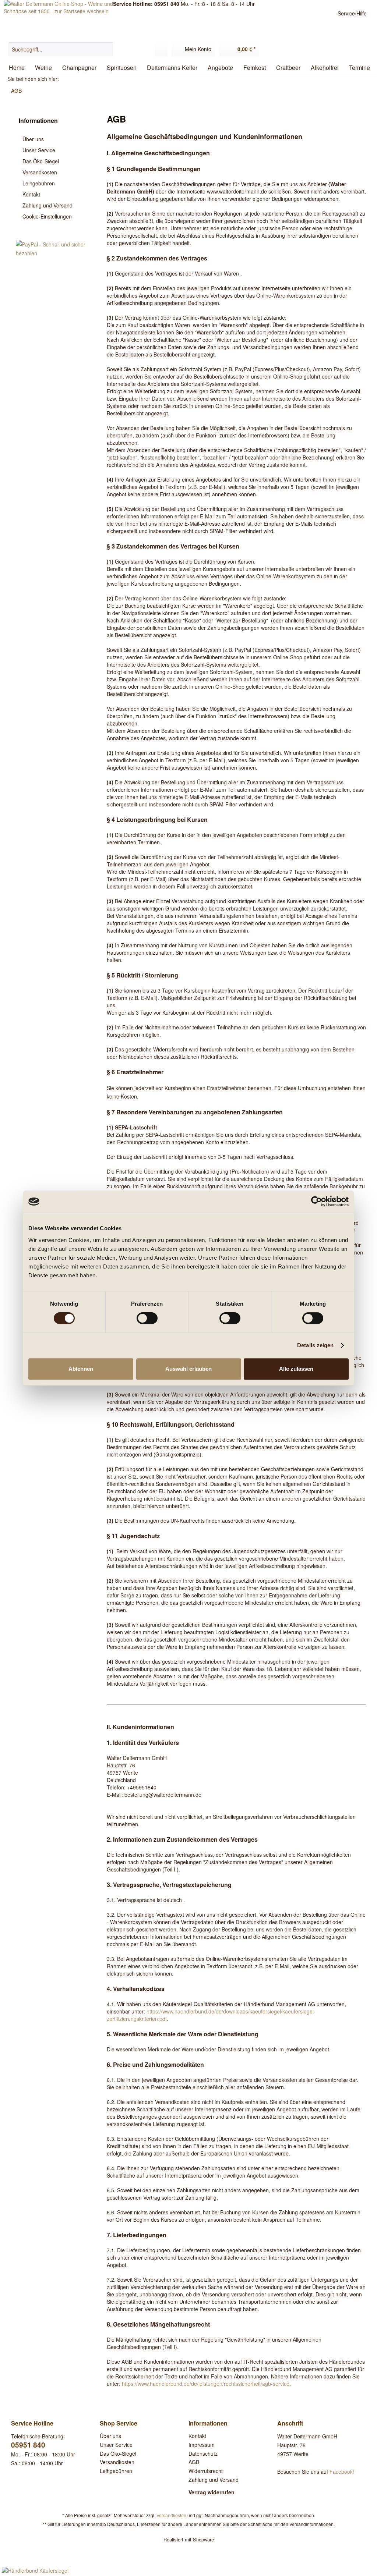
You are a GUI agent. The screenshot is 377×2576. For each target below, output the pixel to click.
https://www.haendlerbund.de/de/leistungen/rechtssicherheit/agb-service (206, 2384)
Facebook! (342, 2472)
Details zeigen (315, 1345)
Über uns (33, 139)
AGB (194, 2462)
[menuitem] (61, 49)
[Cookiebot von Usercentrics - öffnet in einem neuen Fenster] (316, 1202)
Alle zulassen (296, 1369)
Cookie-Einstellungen (47, 216)
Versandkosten (40, 172)
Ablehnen (81, 1369)
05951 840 (28, 2445)
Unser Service (39, 150)
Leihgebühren (39, 183)
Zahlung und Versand (47, 205)
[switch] (147, 1318)
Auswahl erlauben (188, 1369)
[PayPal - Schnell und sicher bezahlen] (53, 249)
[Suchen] (107, 49)
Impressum (202, 2445)
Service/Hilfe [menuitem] (352, 13)
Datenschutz (203, 2453)
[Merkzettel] (161, 49)
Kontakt (31, 194)
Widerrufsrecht (206, 2471)
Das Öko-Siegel (41, 161)
